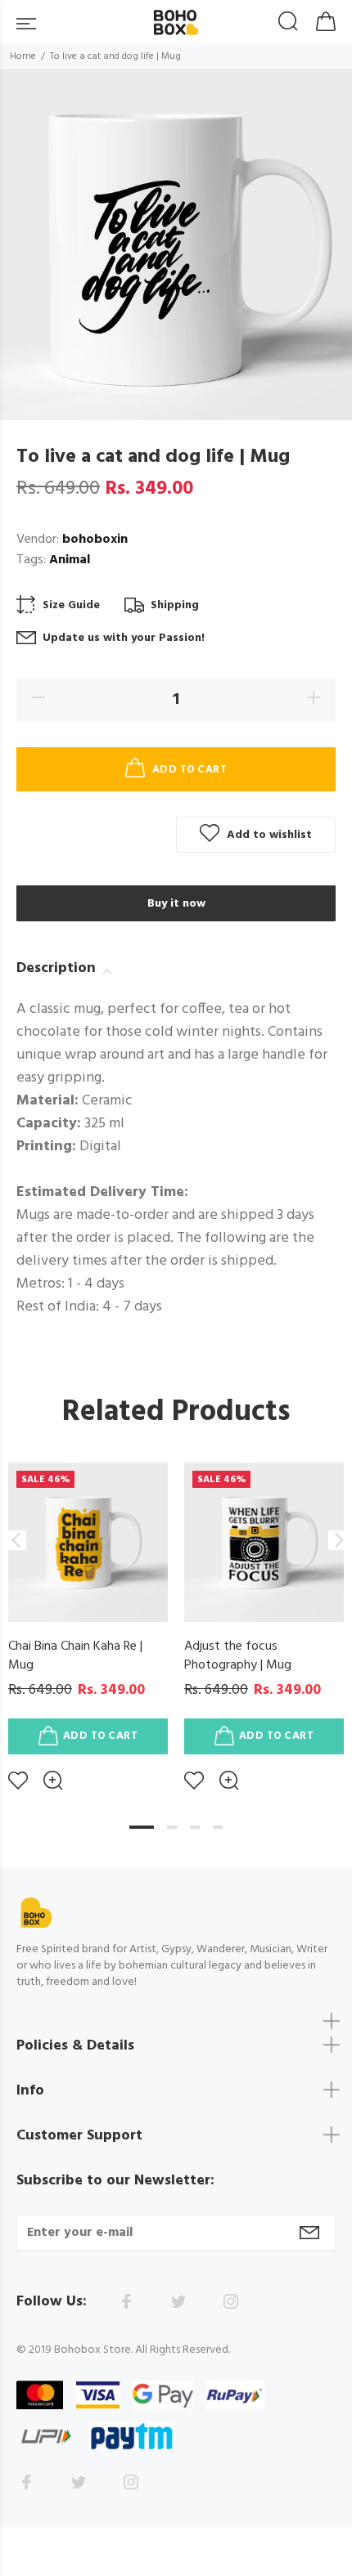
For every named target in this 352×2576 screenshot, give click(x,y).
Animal (70, 560)
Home (23, 56)
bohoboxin (95, 540)
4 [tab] (218, 1827)
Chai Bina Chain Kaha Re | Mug (75, 1656)
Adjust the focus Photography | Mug (238, 1656)
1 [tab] (142, 1827)
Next (336, 1540)
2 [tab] (172, 1827)
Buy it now (176, 904)
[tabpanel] (88, 1614)
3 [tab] (195, 1827)
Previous (16, 1540)
